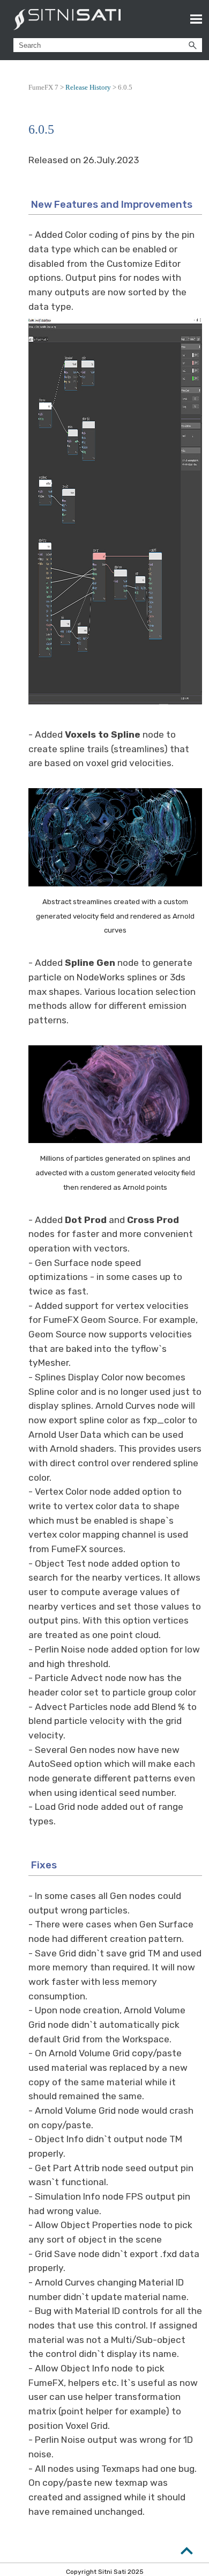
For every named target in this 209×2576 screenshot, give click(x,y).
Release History (88, 87)
